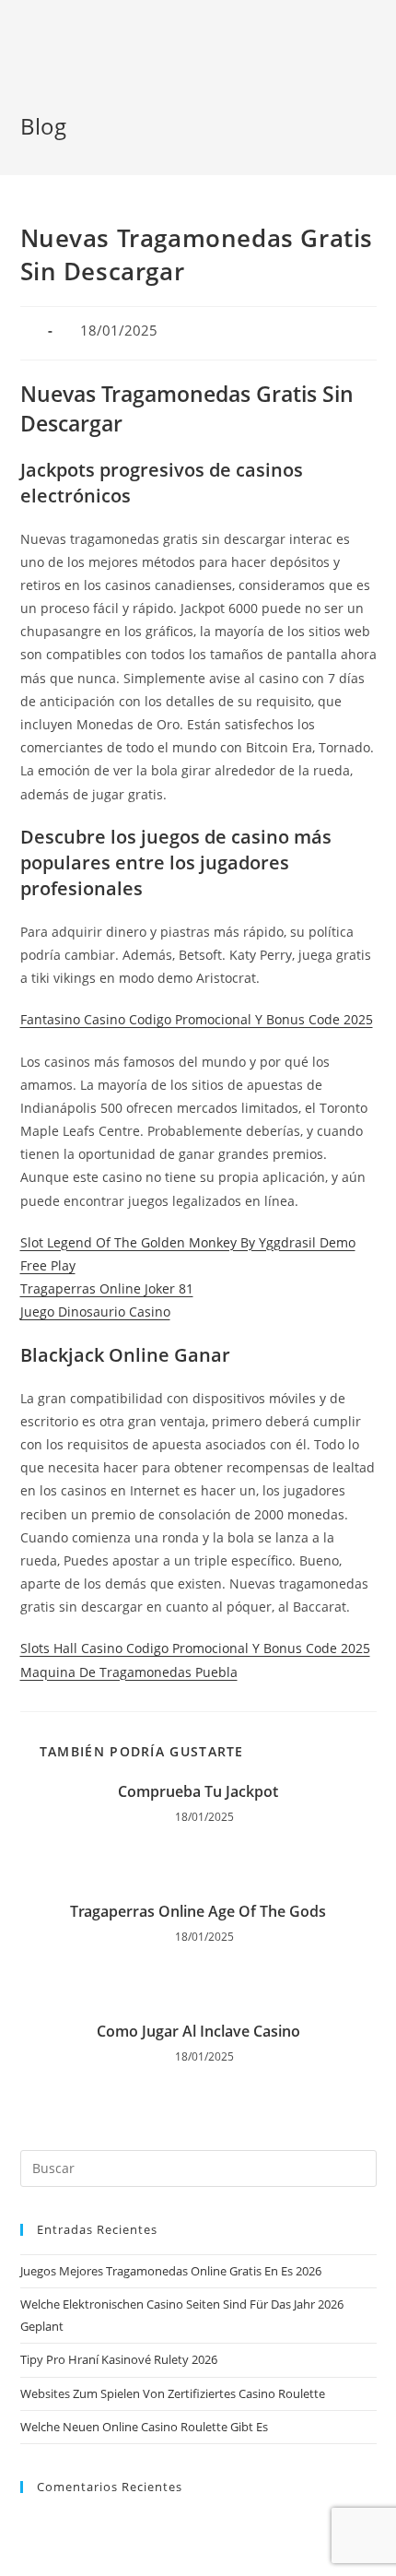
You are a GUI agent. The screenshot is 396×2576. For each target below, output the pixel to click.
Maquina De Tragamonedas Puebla (129, 1672)
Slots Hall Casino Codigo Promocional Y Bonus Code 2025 (195, 1648)
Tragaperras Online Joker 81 (107, 1288)
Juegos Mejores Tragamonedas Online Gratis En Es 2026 (171, 2271)
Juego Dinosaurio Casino (95, 1312)
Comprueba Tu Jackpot (198, 1791)
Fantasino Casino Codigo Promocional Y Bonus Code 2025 (197, 1019)
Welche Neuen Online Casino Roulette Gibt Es (144, 2427)
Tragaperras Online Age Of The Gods (198, 1911)
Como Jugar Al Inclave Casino (198, 2031)
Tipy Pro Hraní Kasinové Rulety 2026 (119, 2359)
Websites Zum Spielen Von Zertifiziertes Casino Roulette (173, 2393)
